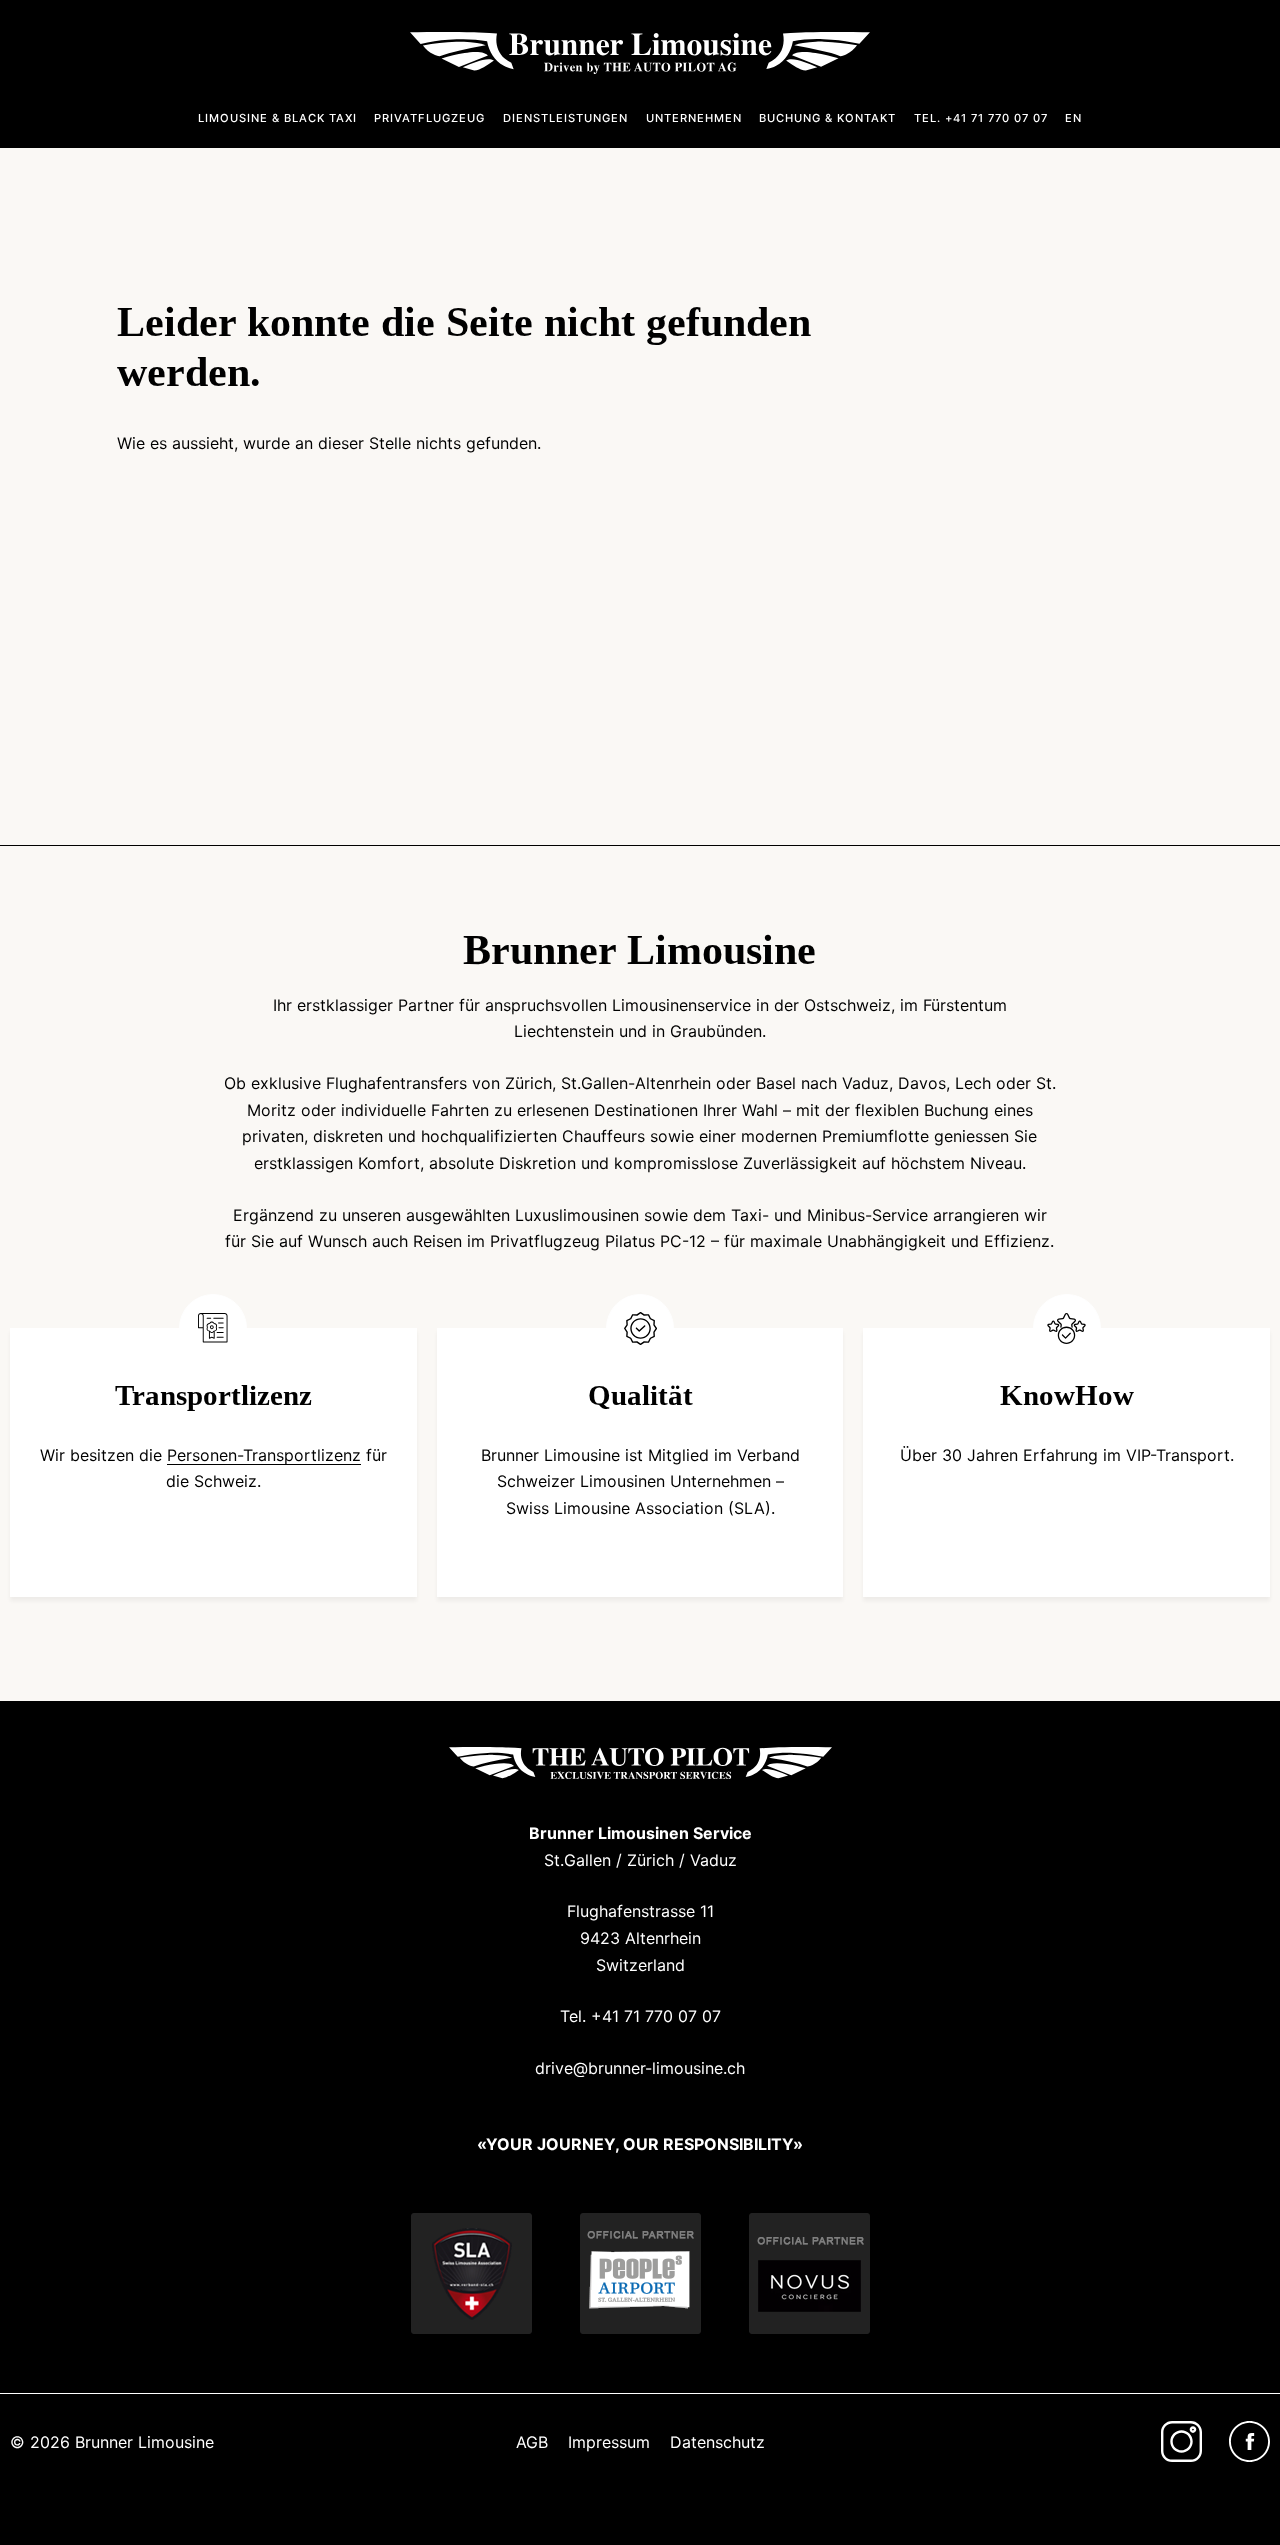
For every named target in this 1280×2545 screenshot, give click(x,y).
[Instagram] (1181, 2441)
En (1073, 118)
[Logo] (640, 52)
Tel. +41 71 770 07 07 (981, 118)
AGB (532, 2442)
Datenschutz (717, 2442)
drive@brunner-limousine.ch (640, 2068)
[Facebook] (1249, 2441)
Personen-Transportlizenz (264, 1455)
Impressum (609, 2442)
